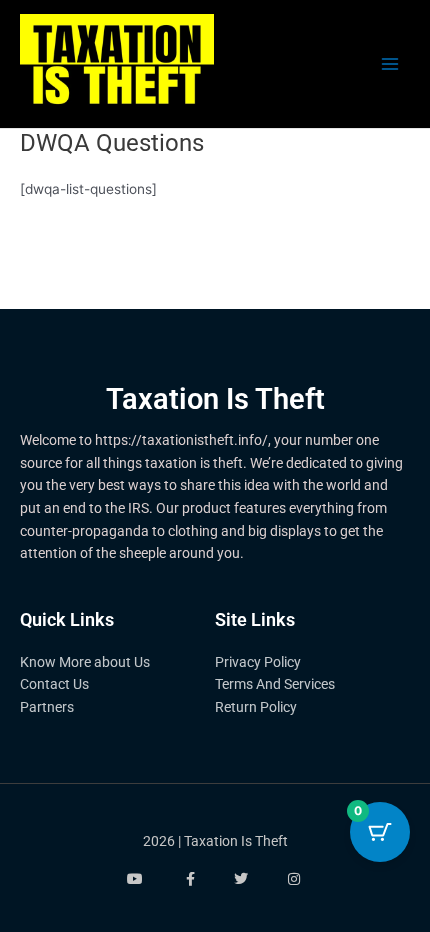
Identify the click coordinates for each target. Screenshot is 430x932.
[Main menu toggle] (390, 64)
